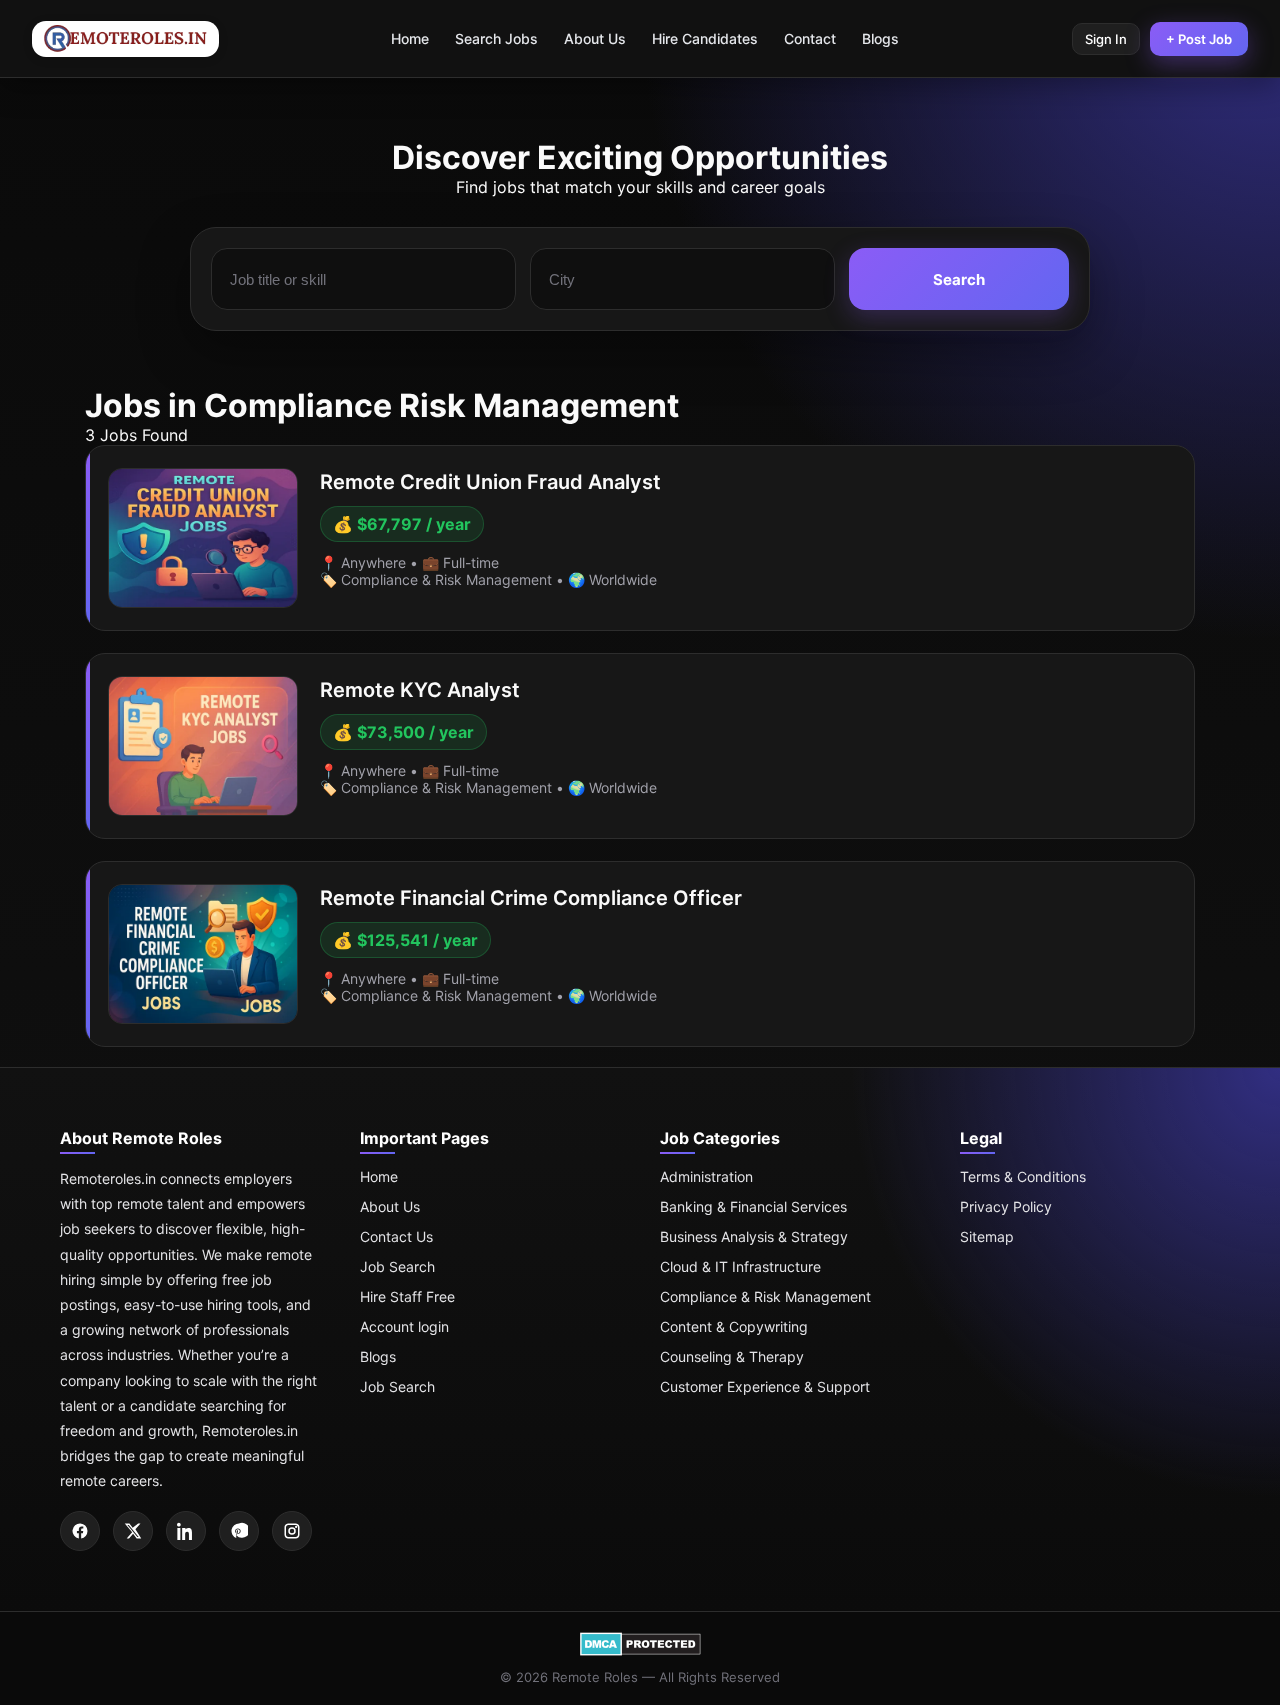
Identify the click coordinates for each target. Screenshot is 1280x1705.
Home (410, 38)
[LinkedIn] (186, 1531)
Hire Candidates (705, 38)
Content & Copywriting (734, 1326)
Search (959, 279)
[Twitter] (133, 1531)
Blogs (880, 38)
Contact (810, 38)
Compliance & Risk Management (765, 1296)
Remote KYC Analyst (420, 690)
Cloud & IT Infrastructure (740, 1266)
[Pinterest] (239, 1531)
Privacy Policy (1006, 1206)
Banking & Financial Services (753, 1206)
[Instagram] (292, 1531)
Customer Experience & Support (765, 1386)
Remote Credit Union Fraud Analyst (490, 482)
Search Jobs (496, 38)
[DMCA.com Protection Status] (640, 1651)
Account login (404, 1326)
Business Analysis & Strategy (754, 1236)
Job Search (397, 1266)
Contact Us (396, 1236)
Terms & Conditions (1023, 1176)
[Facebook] (80, 1531)
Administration (706, 1176)
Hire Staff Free (407, 1296)
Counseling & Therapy (732, 1356)
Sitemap (987, 1236)
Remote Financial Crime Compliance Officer (531, 898)
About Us (595, 38)
